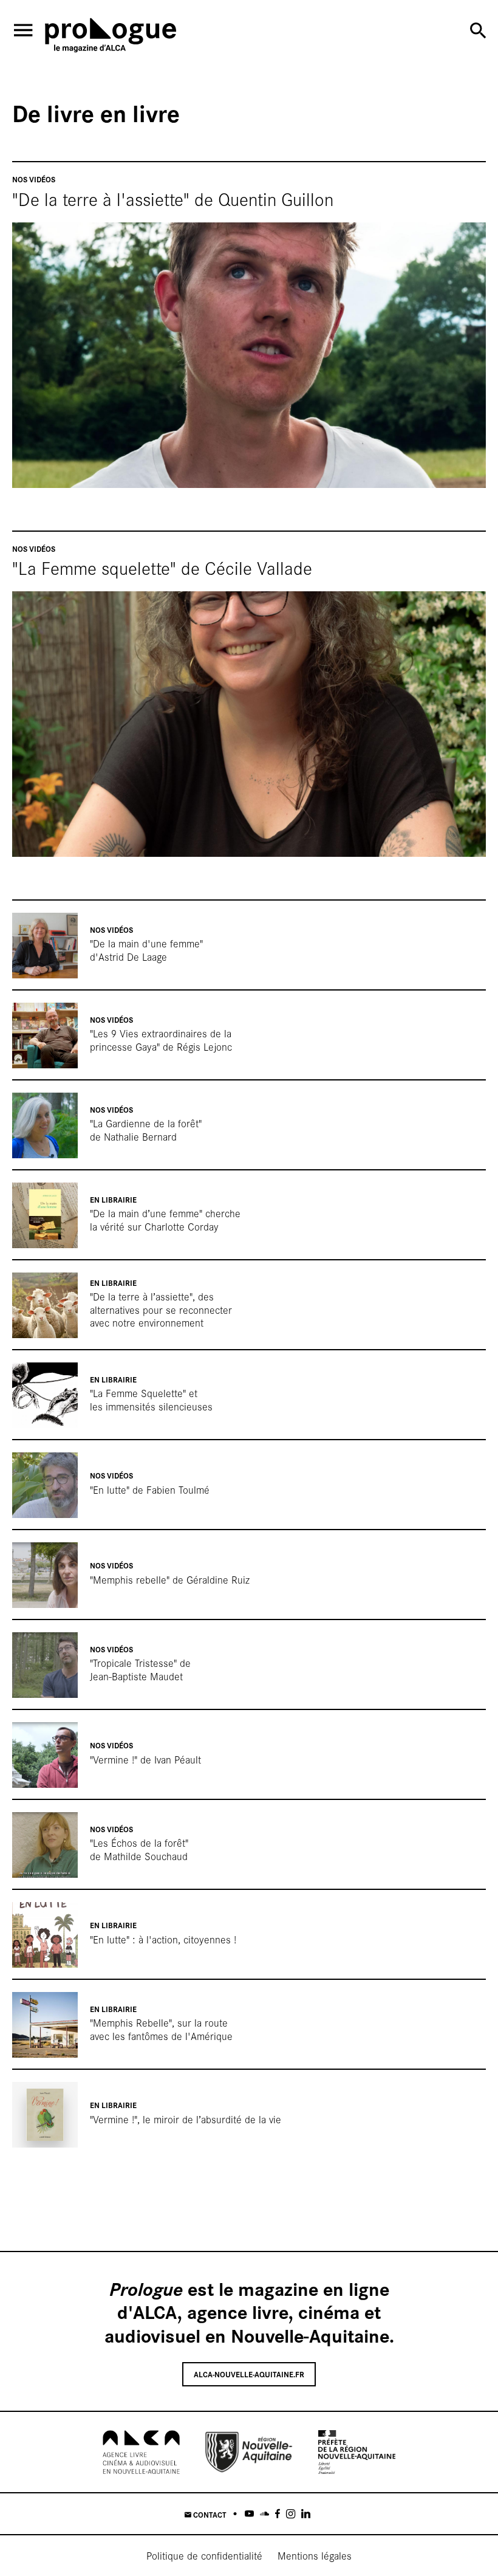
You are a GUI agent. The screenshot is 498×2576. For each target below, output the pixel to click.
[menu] (23, 30)
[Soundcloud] (264, 2514)
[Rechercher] (478, 30)
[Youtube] (249, 2514)
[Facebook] (278, 2514)
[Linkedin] (306, 2514)
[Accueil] (111, 37)
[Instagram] (291, 2514)
